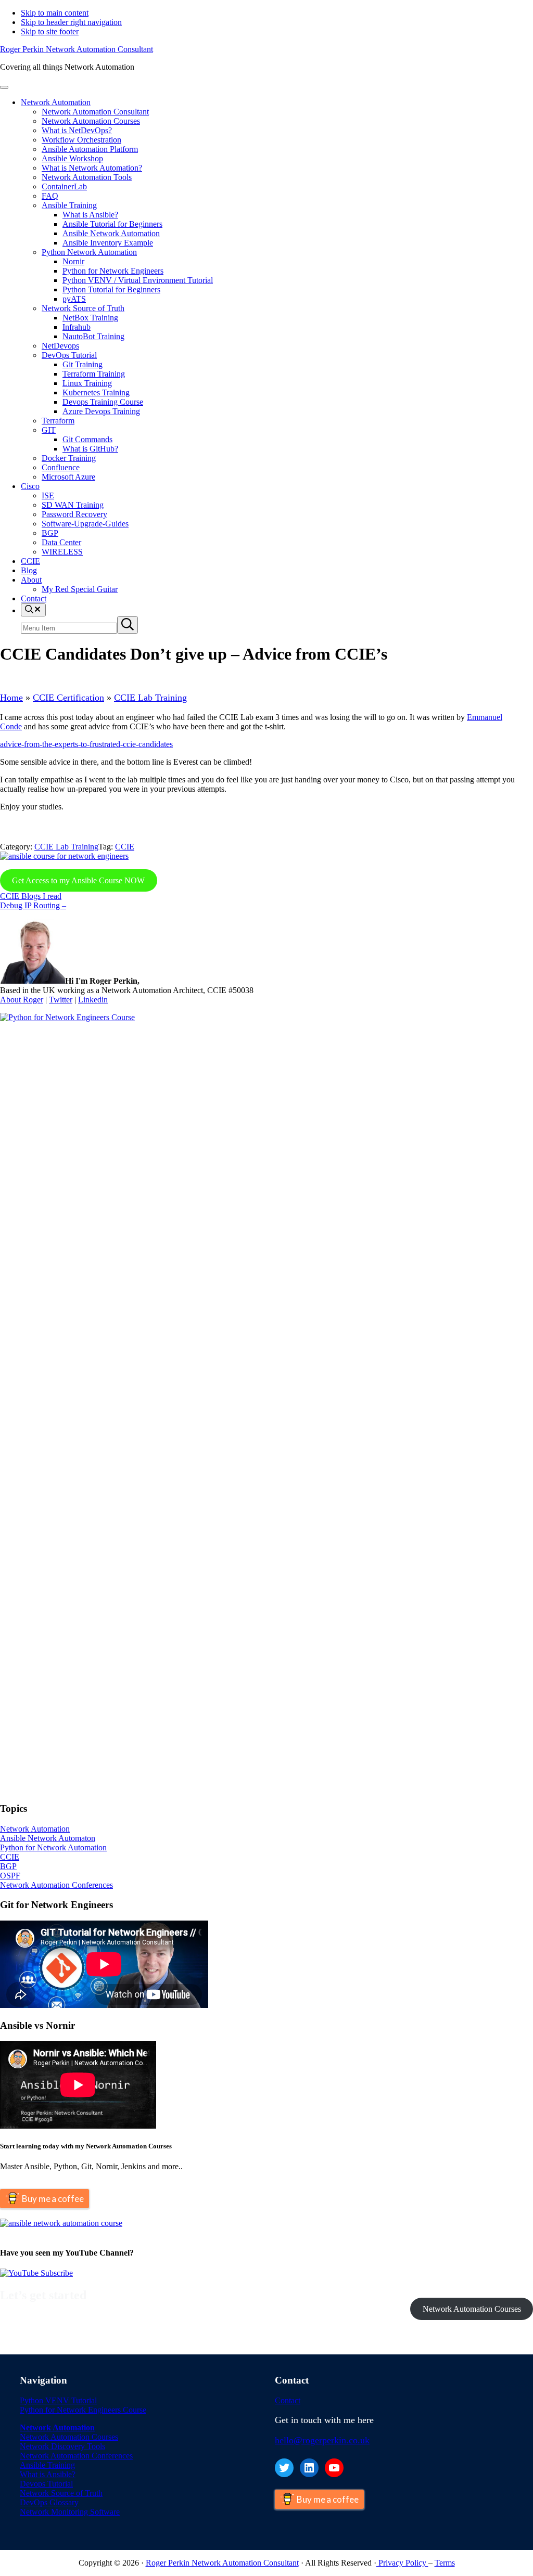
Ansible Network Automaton (48, 1838)
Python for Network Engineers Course (83, 2410)
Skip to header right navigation (71, 22)
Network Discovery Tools (62, 2446)
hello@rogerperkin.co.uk (322, 2440)
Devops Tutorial (46, 2484)
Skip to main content (55, 13)
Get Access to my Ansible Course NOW (78, 880)
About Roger (22, 1000)
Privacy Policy (402, 2563)
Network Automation (35, 1829)
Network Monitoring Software (70, 2512)
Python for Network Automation (53, 1847)
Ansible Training (47, 2465)
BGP (8, 1866)
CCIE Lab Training (150, 698)
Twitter (61, 1000)
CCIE (125, 847)
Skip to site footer (50, 31)
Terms (445, 2563)
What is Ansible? (48, 2474)
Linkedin (93, 1000)
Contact (288, 2400)
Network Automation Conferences (56, 1885)
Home (11, 698)
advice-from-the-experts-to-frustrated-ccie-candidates (86, 744)
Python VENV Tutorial (58, 2400)
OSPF (10, 1876)
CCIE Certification (68, 698)
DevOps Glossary (49, 2502)
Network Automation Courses (472, 2309)
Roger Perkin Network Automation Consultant (77, 49)
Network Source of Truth (61, 2493)
